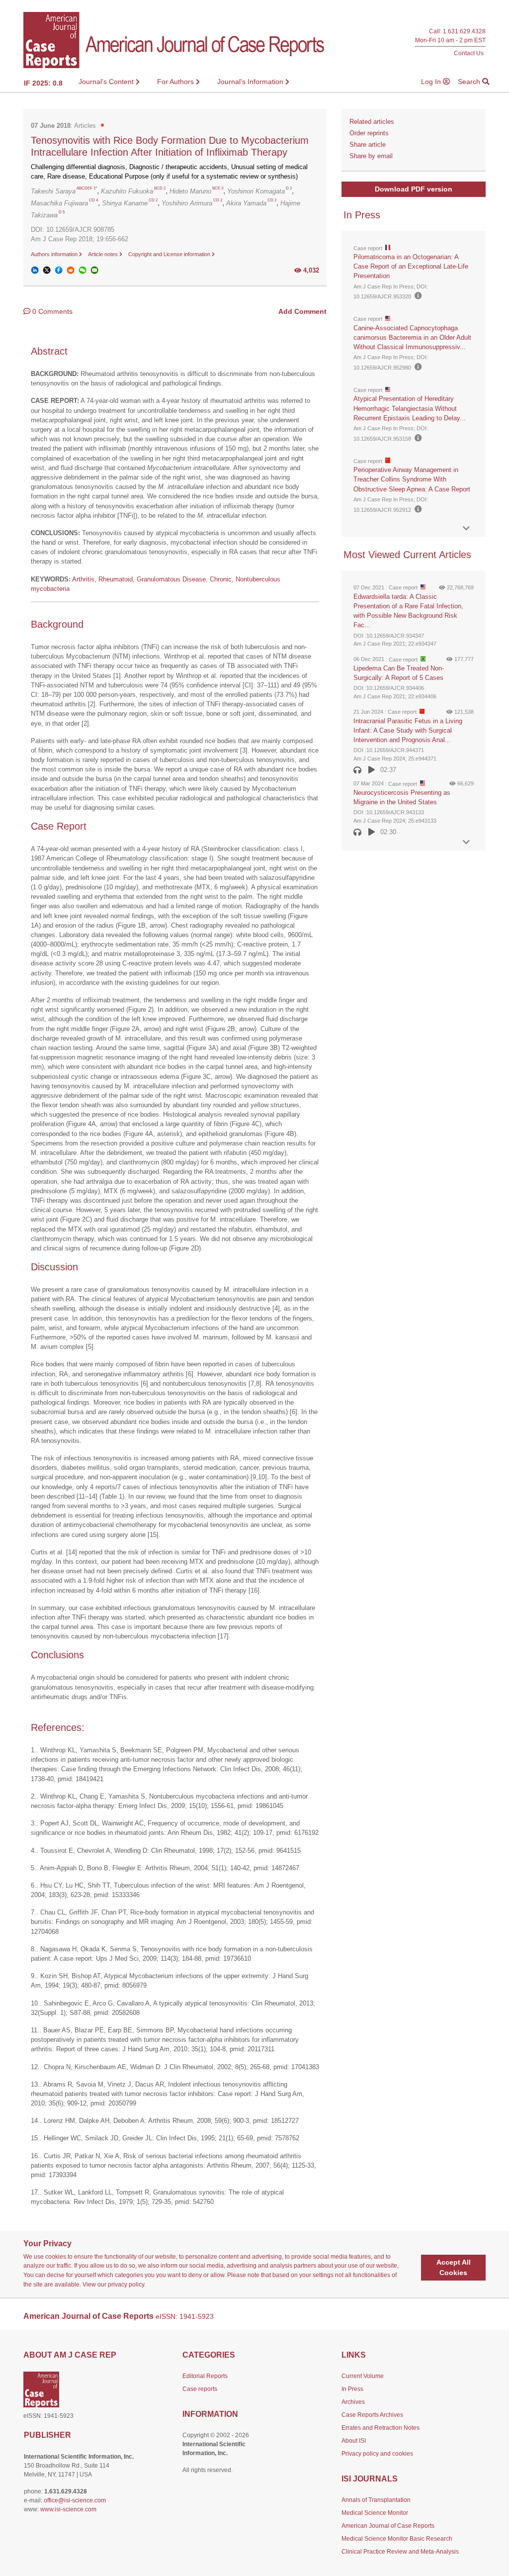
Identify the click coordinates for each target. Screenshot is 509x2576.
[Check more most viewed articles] (466, 842)
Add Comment (302, 311)
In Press (352, 2389)
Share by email (371, 156)
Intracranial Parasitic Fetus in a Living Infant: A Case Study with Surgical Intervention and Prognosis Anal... (408, 730)
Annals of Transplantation (376, 2500)
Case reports (200, 2389)
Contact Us (469, 53)
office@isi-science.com (75, 2500)
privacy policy (126, 2285)
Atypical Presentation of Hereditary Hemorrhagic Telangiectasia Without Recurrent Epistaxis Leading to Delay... (410, 408)
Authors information (55, 254)
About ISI (354, 2441)
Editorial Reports (205, 2376)
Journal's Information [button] (251, 82)
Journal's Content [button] (107, 82)
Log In (432, 82)
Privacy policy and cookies (377, 2454)
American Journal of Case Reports (388, 2526)
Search (470, 82)
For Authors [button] (176, 82)
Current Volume (363, 2376)
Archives (353, 2402)
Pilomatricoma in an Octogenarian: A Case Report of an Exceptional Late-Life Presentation (411, 266)
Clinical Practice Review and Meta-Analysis (400, 2552)
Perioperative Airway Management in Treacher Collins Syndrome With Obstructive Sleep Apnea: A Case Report (412, 479)
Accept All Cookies (454, 2267)
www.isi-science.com (68, 2509)
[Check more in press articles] (466, 528)
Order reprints (369, 133)
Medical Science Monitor (375, 2513)
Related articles (372, 122)
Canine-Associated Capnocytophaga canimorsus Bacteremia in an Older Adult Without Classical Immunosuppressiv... (412, 337)
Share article (368, 144)
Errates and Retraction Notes (381, 2428)
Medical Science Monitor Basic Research (397, 2539)
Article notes (104, 254)
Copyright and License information (170, 254)
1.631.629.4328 (464, 31)
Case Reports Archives (372, 2415)
